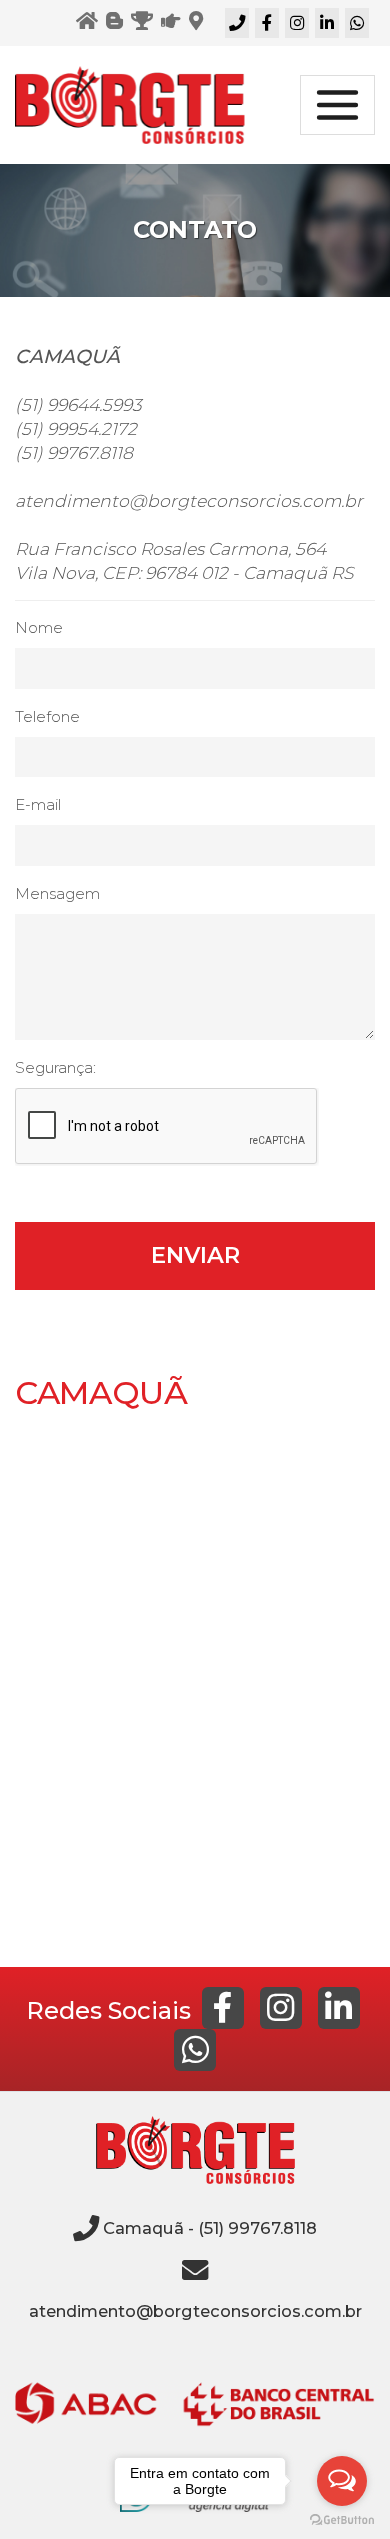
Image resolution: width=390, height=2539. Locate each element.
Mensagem (57, 893)
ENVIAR (195, 1255)
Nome (39, 627)
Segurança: (55, 1067)
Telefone (47, 716)
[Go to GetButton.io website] (342, 2519)
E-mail (38, 804)
